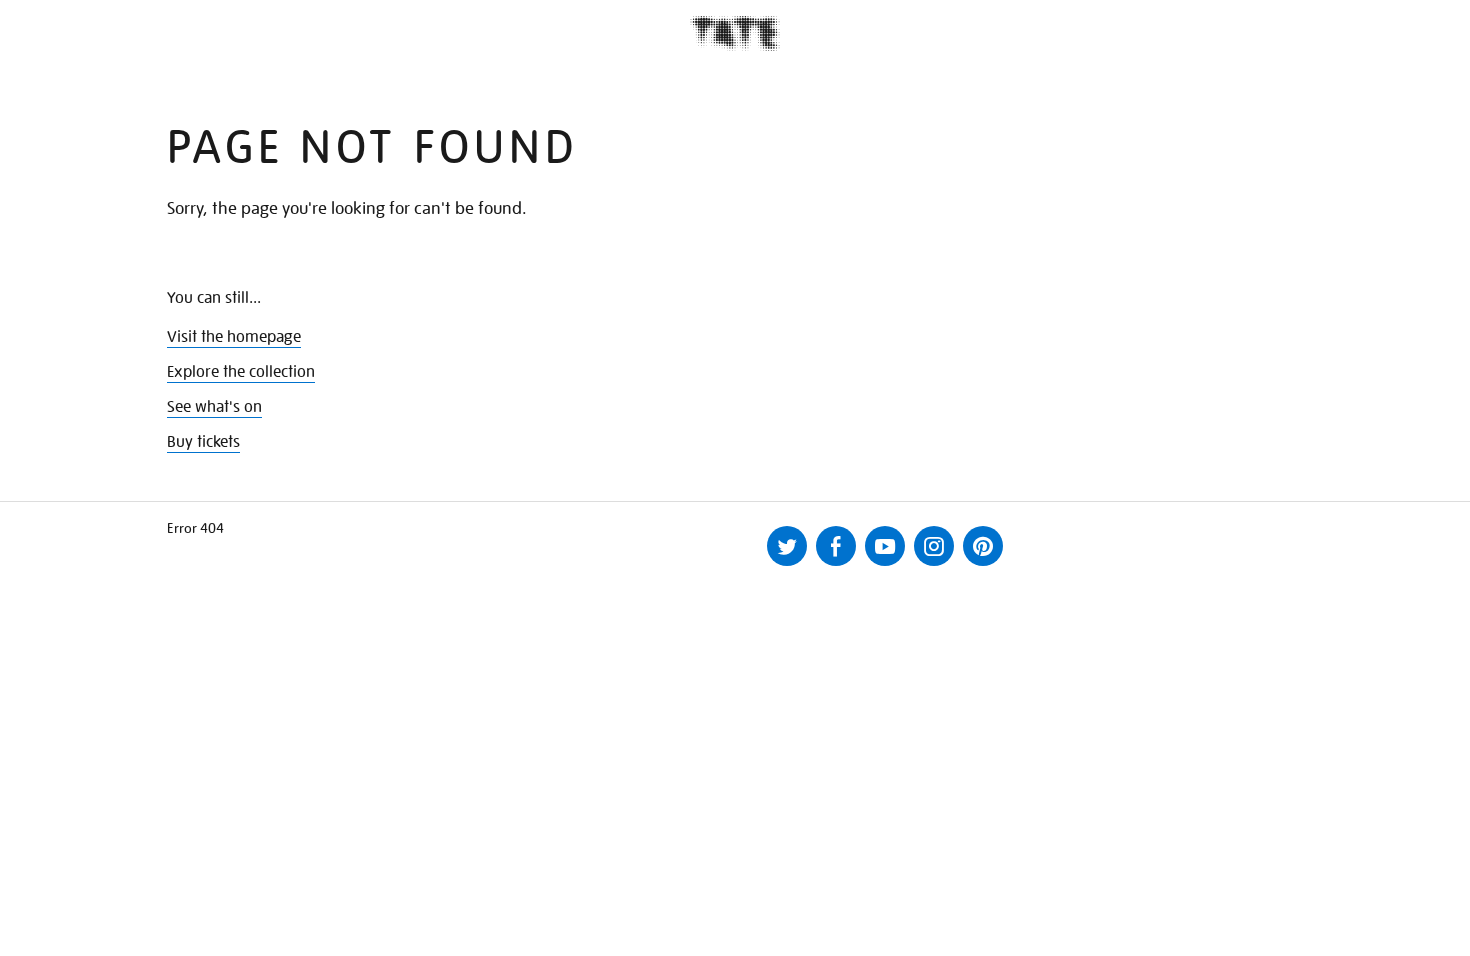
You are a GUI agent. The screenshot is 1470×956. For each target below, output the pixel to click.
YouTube (885, 546)
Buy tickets (203, 442)
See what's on (214, 407)
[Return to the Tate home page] (735, 33)
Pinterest (983, 546)
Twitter (787, 546)
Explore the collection (241, 372)
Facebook (836, 546)
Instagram (934, 546)
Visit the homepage (234, 337)
